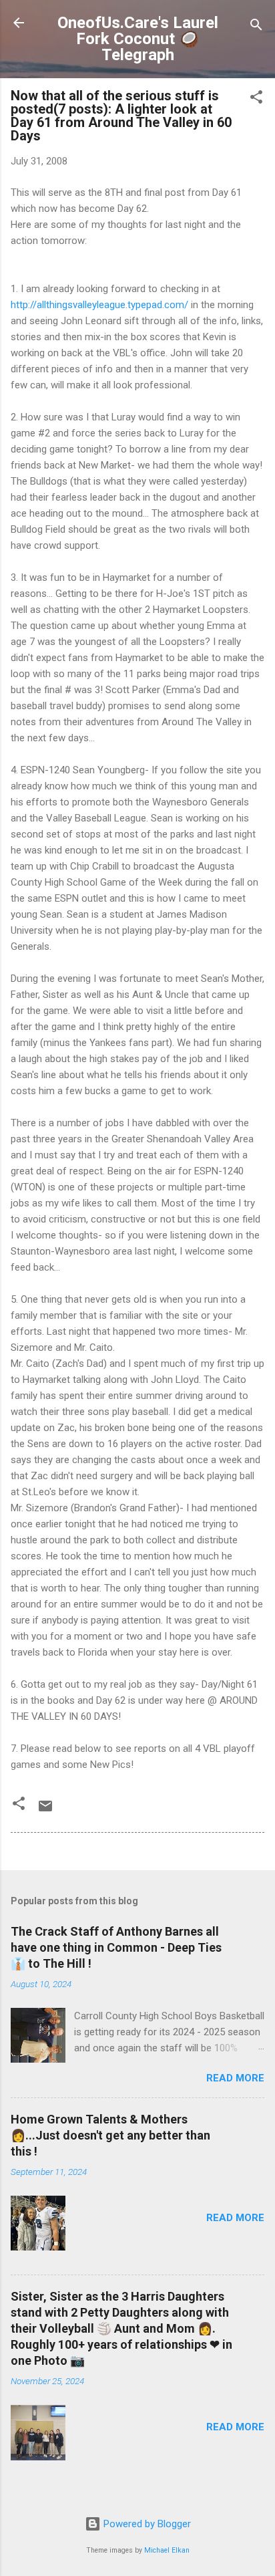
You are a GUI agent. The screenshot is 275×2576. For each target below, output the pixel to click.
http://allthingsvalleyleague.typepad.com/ (99, 305)
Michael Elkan (167, 2550)
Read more (235, 2078)
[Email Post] (45, 1811)
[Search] (256, 27)
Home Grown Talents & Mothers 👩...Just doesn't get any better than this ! (110, 2135)
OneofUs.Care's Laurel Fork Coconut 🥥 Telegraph (138, 39)
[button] (256, 99)
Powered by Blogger (146, 2524)
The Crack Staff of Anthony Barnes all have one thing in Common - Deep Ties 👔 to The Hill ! (116, 1947)
